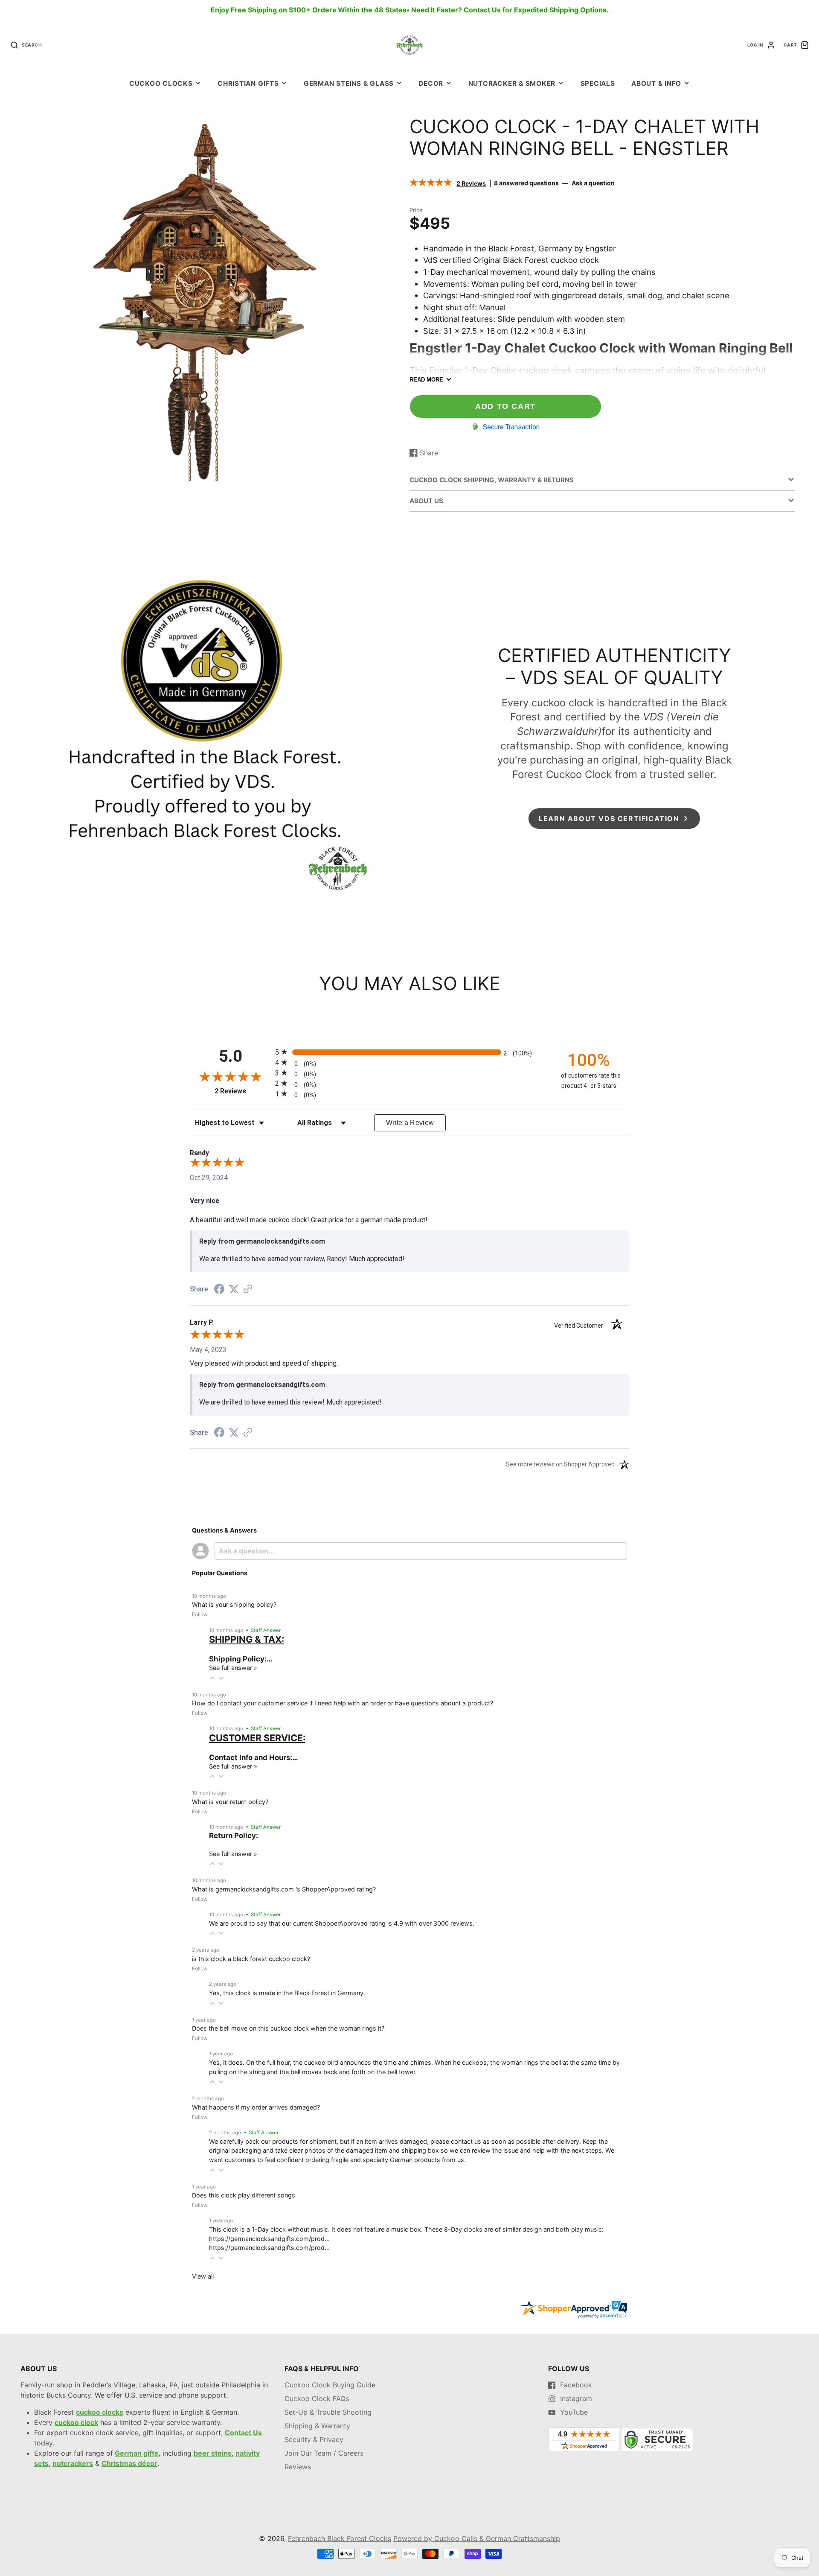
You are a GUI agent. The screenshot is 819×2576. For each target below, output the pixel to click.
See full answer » (233, 1668)
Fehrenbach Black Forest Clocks (340, 2538)
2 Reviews (471, 183)
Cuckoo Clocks (161, 83)
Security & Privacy (314, 2439)
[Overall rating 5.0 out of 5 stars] (431, 184)
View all (203, 2276)
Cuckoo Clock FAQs (317, 2398)
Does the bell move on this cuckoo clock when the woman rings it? (288, 2028)
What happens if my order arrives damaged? (256, 2107)
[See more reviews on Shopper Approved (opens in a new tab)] (248, 1289)
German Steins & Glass (349, 83)
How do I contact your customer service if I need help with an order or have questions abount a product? (343, 1703)
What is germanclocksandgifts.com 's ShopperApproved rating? (284, 1889)
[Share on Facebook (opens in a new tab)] (219, 1290)
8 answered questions (526, 183)
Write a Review (410, 1123)
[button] (212, 1678)
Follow (200, 1614)
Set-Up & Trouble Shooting (328, 2412)
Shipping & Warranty (317, 2426)
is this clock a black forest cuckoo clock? (251, 1959)
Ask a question (593, 183)
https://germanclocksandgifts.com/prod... (269, 2239)
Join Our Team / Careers (324, 2453)
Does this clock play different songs (244, 2195)
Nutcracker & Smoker (512, 83)
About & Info (656, 83)
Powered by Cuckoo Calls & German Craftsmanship (477, 2538)
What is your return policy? (230, 1802)
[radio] (409, 1052)
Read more (426, 380)
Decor (431, 83)
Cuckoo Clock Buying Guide (330, 2385)
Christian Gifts (248, 83)
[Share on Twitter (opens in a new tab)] (234, 1289)
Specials (598, 83)
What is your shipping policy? (234, 1604)
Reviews (298, 2467)
